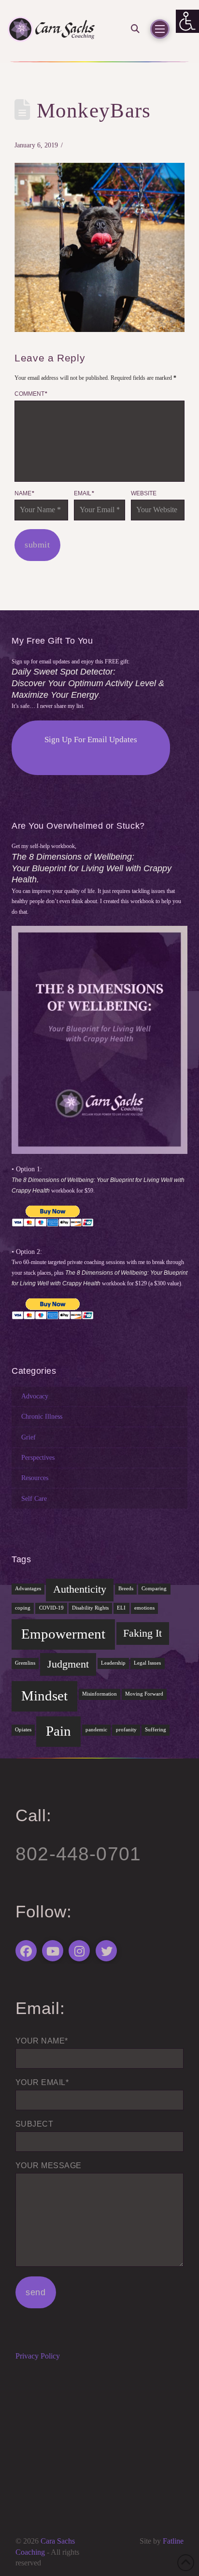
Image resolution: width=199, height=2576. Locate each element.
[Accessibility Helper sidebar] (187, 21)
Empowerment (63, 1634)
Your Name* (42, 2041)
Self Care (34, 1498)
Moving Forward (144, 1694)
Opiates (23, 1730)
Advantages (28, 1589)
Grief (28, 1437)
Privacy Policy (38, 2356)
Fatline (173, 2541)
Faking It (142, 1633)
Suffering (156, 1730)
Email (84, 493)
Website (144, 493)
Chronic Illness (42, 1416)
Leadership (113, 1663)
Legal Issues (147, 1663)
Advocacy (35, 1396)
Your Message (49, 2166)
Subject (34, 2124)
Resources (35, 1478)
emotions (144, 1608)
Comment (31, 394)
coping (23, 1608)
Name (24, 493)
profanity (126, 1730)
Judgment (68, 1664)
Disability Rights (90, 1608)
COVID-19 (51, 1608)
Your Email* (42, 2082)
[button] (132, 29)
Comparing (154, 1589)
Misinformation (99, 1694)
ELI (121, 1608)
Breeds (126, 1589)
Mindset (44, 1696)
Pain (58, 1731)
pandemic (96, 1730)
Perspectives (38, 1457)
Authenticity (80, 1589)
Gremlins (25, 1663)
